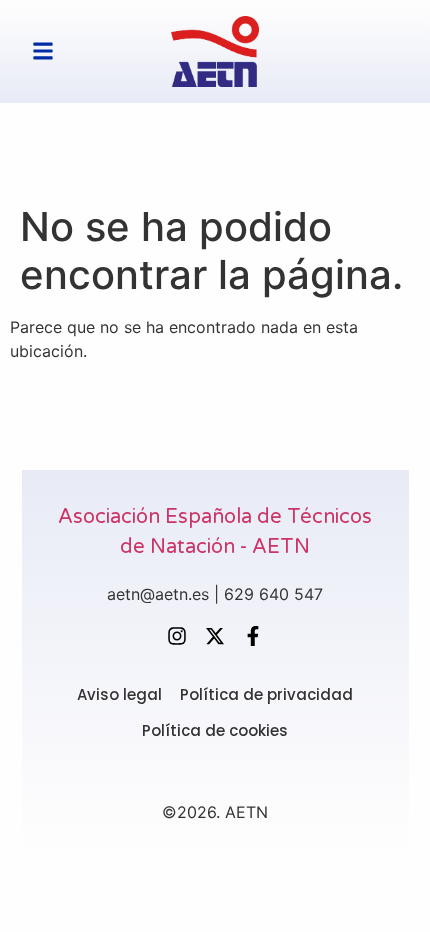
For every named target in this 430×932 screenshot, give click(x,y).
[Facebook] (253, 636)
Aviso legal (119, 695)
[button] (43, 51)
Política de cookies (215, 731)
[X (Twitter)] (215, 636)
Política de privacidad (266, 695)
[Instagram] (177, 636)
